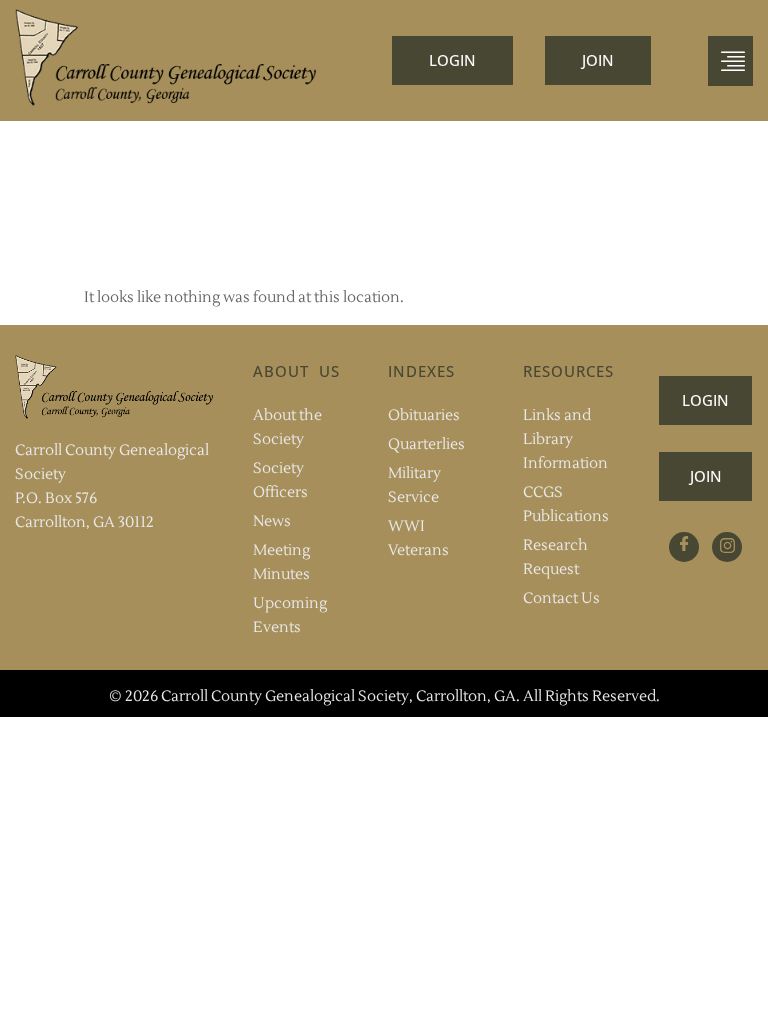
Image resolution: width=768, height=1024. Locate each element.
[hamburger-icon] (730, 61)
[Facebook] (684, 547)
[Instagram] (727, 547)
